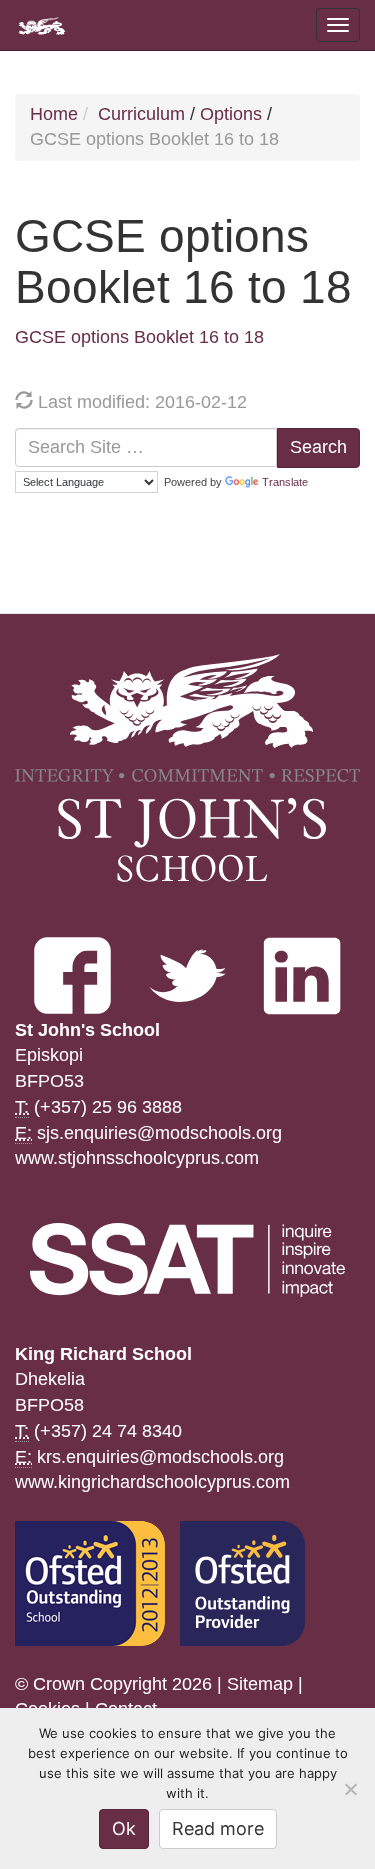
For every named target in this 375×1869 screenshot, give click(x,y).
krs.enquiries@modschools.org (160, 1457)
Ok (124, 1828)
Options (231, 114)
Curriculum (141, 114)
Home (54, 114)
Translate (285, 482)
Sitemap (260, 1684)
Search (318, 447)
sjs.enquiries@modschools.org (159, 1133)
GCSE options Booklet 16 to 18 (139, 337)
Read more (218, 1828)
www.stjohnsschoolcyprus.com (137, 1158)
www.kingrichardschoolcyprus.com (152, 1482)
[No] (350, 1789)
